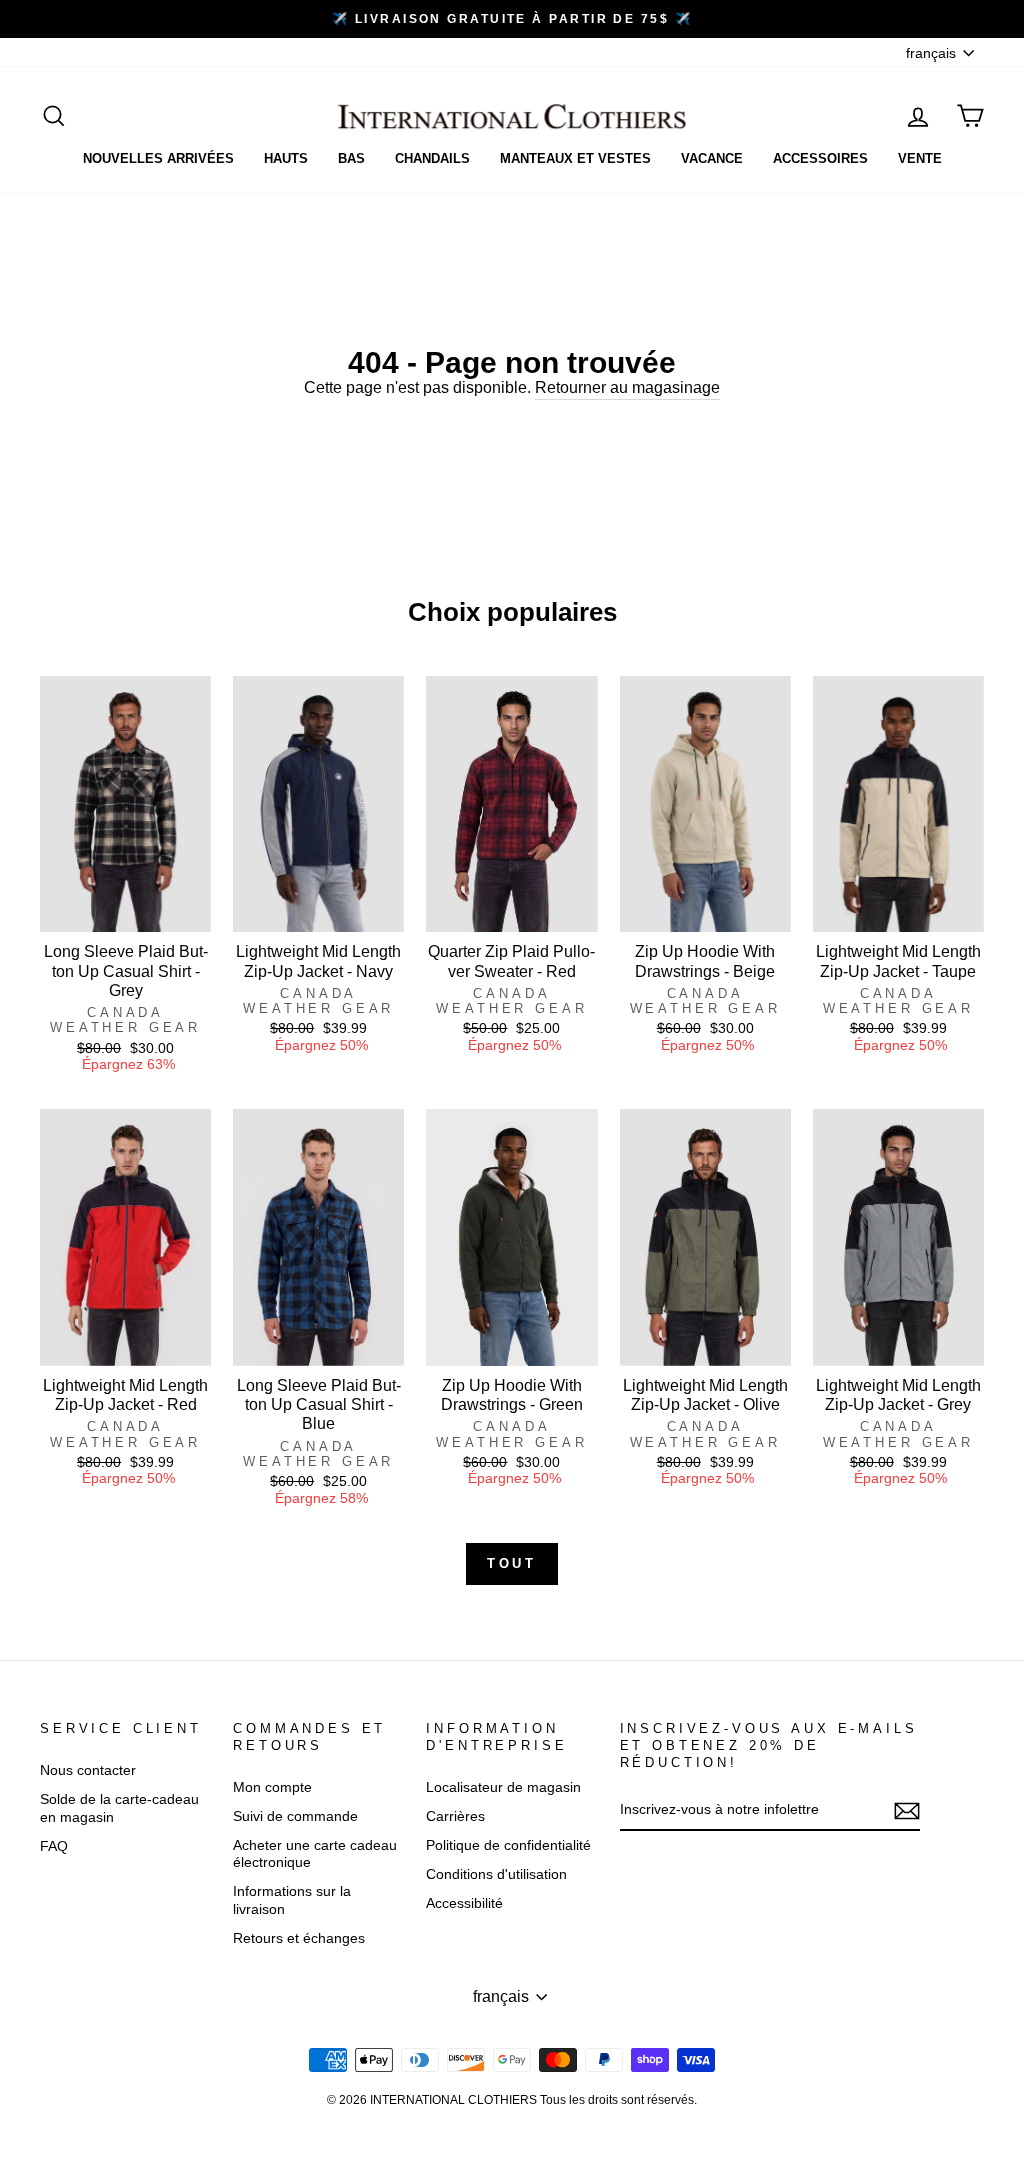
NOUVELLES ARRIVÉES (158, 158)
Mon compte (272, 1787)
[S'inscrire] (907, 1811)
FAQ (54, 1846)
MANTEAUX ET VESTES (575, 158)
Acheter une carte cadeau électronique (315, 1854)
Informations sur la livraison (292, 1900)
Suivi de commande (295, 1816)
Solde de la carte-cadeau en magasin (119, 1808)
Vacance (712, 158)
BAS (351, 158)
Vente (920, 158)
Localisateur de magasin (503, 1787)
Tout (512, 1563)
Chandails (432, 158)
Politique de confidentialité (508, 1845)
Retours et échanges (299, 1938)
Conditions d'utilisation (496, 1874)
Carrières (455, 1816)
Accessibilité (464, 1903)
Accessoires (820, 158)
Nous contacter (88, 1770)
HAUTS (286, 158)
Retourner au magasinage (627, 387)
